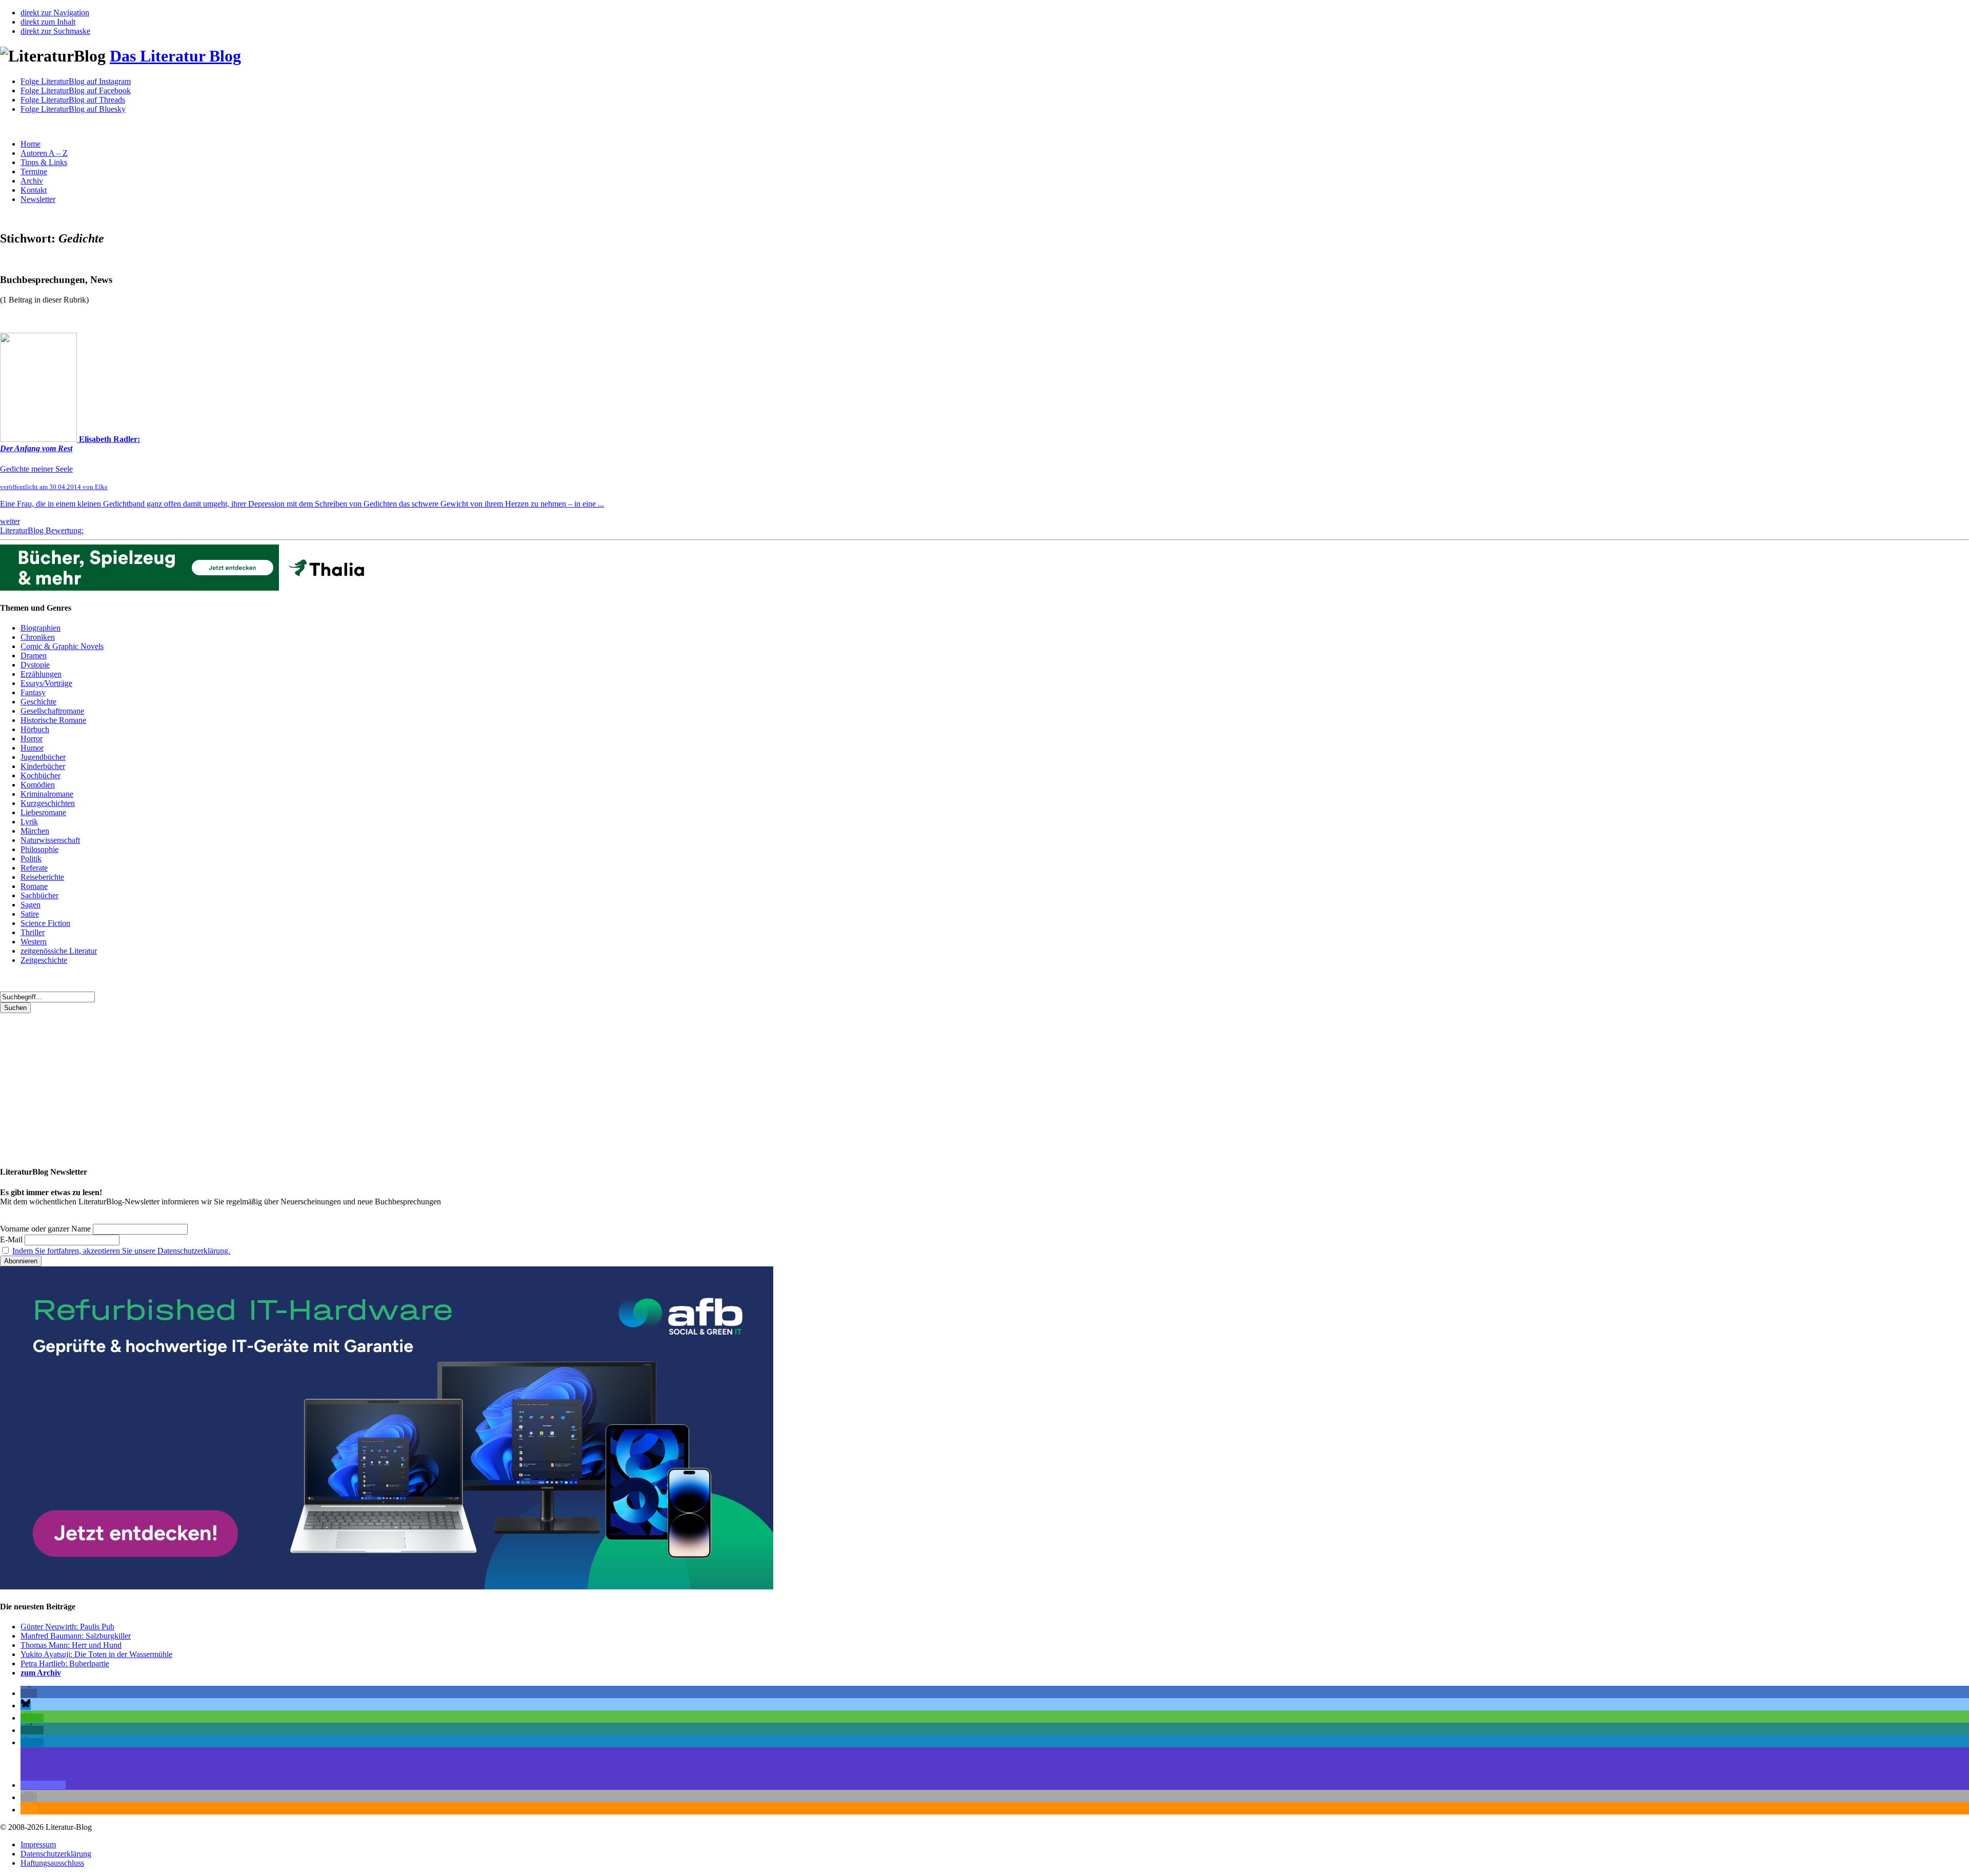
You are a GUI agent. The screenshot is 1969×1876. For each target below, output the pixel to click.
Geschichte (38, 702)
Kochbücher (41, 775)
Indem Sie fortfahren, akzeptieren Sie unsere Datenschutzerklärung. (121, 1251)
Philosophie (39, 849)
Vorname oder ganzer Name (45, 1229)
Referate (34, 868)
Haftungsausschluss (52, 1863)
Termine (34, 172)
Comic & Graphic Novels (62, 646)
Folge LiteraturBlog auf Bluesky (73, 109)
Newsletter (38, 199)
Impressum (38, 1844)
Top (1945, 1852)
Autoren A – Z (44, 153)
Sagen (31, 905)
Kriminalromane (47, 794)
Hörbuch (35, 729)
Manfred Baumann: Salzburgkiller (76, 1636)
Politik (31, 859)
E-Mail (11, 1239)
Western (34, 942)
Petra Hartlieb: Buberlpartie (65, 1663)
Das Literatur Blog (175, 56)
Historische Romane (53, 720)
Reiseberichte (42, 877)
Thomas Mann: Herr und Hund (71, 1645)
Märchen (35, 831)
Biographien (41, 628)
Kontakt (34, 190)
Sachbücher (39, 895)
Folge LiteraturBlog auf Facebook (76, 90)
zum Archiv (41, 1673)
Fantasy (33, 692)
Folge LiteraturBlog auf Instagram (76, 81)
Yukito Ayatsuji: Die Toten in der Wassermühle (96, 1654)
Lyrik (29, 822)
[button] (29, 1693)
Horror (32, 739)
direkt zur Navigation (55, 13)
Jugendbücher (43, 757)
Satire (30, 914)
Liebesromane (43, 812)
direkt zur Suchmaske (55, 31)
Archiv (32, 181)
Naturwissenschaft (50, 840)
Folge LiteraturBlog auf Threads (73, 100)
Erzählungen (41, 674)
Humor (32, 748)
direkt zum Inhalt (48, 22)
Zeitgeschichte (44, 960)
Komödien (38, 785)
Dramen (34, 655)
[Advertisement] (308, 1085)
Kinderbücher (43, 766)
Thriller (33, 932)
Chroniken (38, 637)
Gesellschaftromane (52, 711)
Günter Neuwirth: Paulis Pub (67, 1627)
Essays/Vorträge (46, 683)
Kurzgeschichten (48, 803)
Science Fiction (45, 923)
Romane (34, 886)
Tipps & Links (44, 162)
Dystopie (35, 665)
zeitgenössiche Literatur (59, 951)
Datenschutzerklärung (56, 1854)
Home (31, 144)
